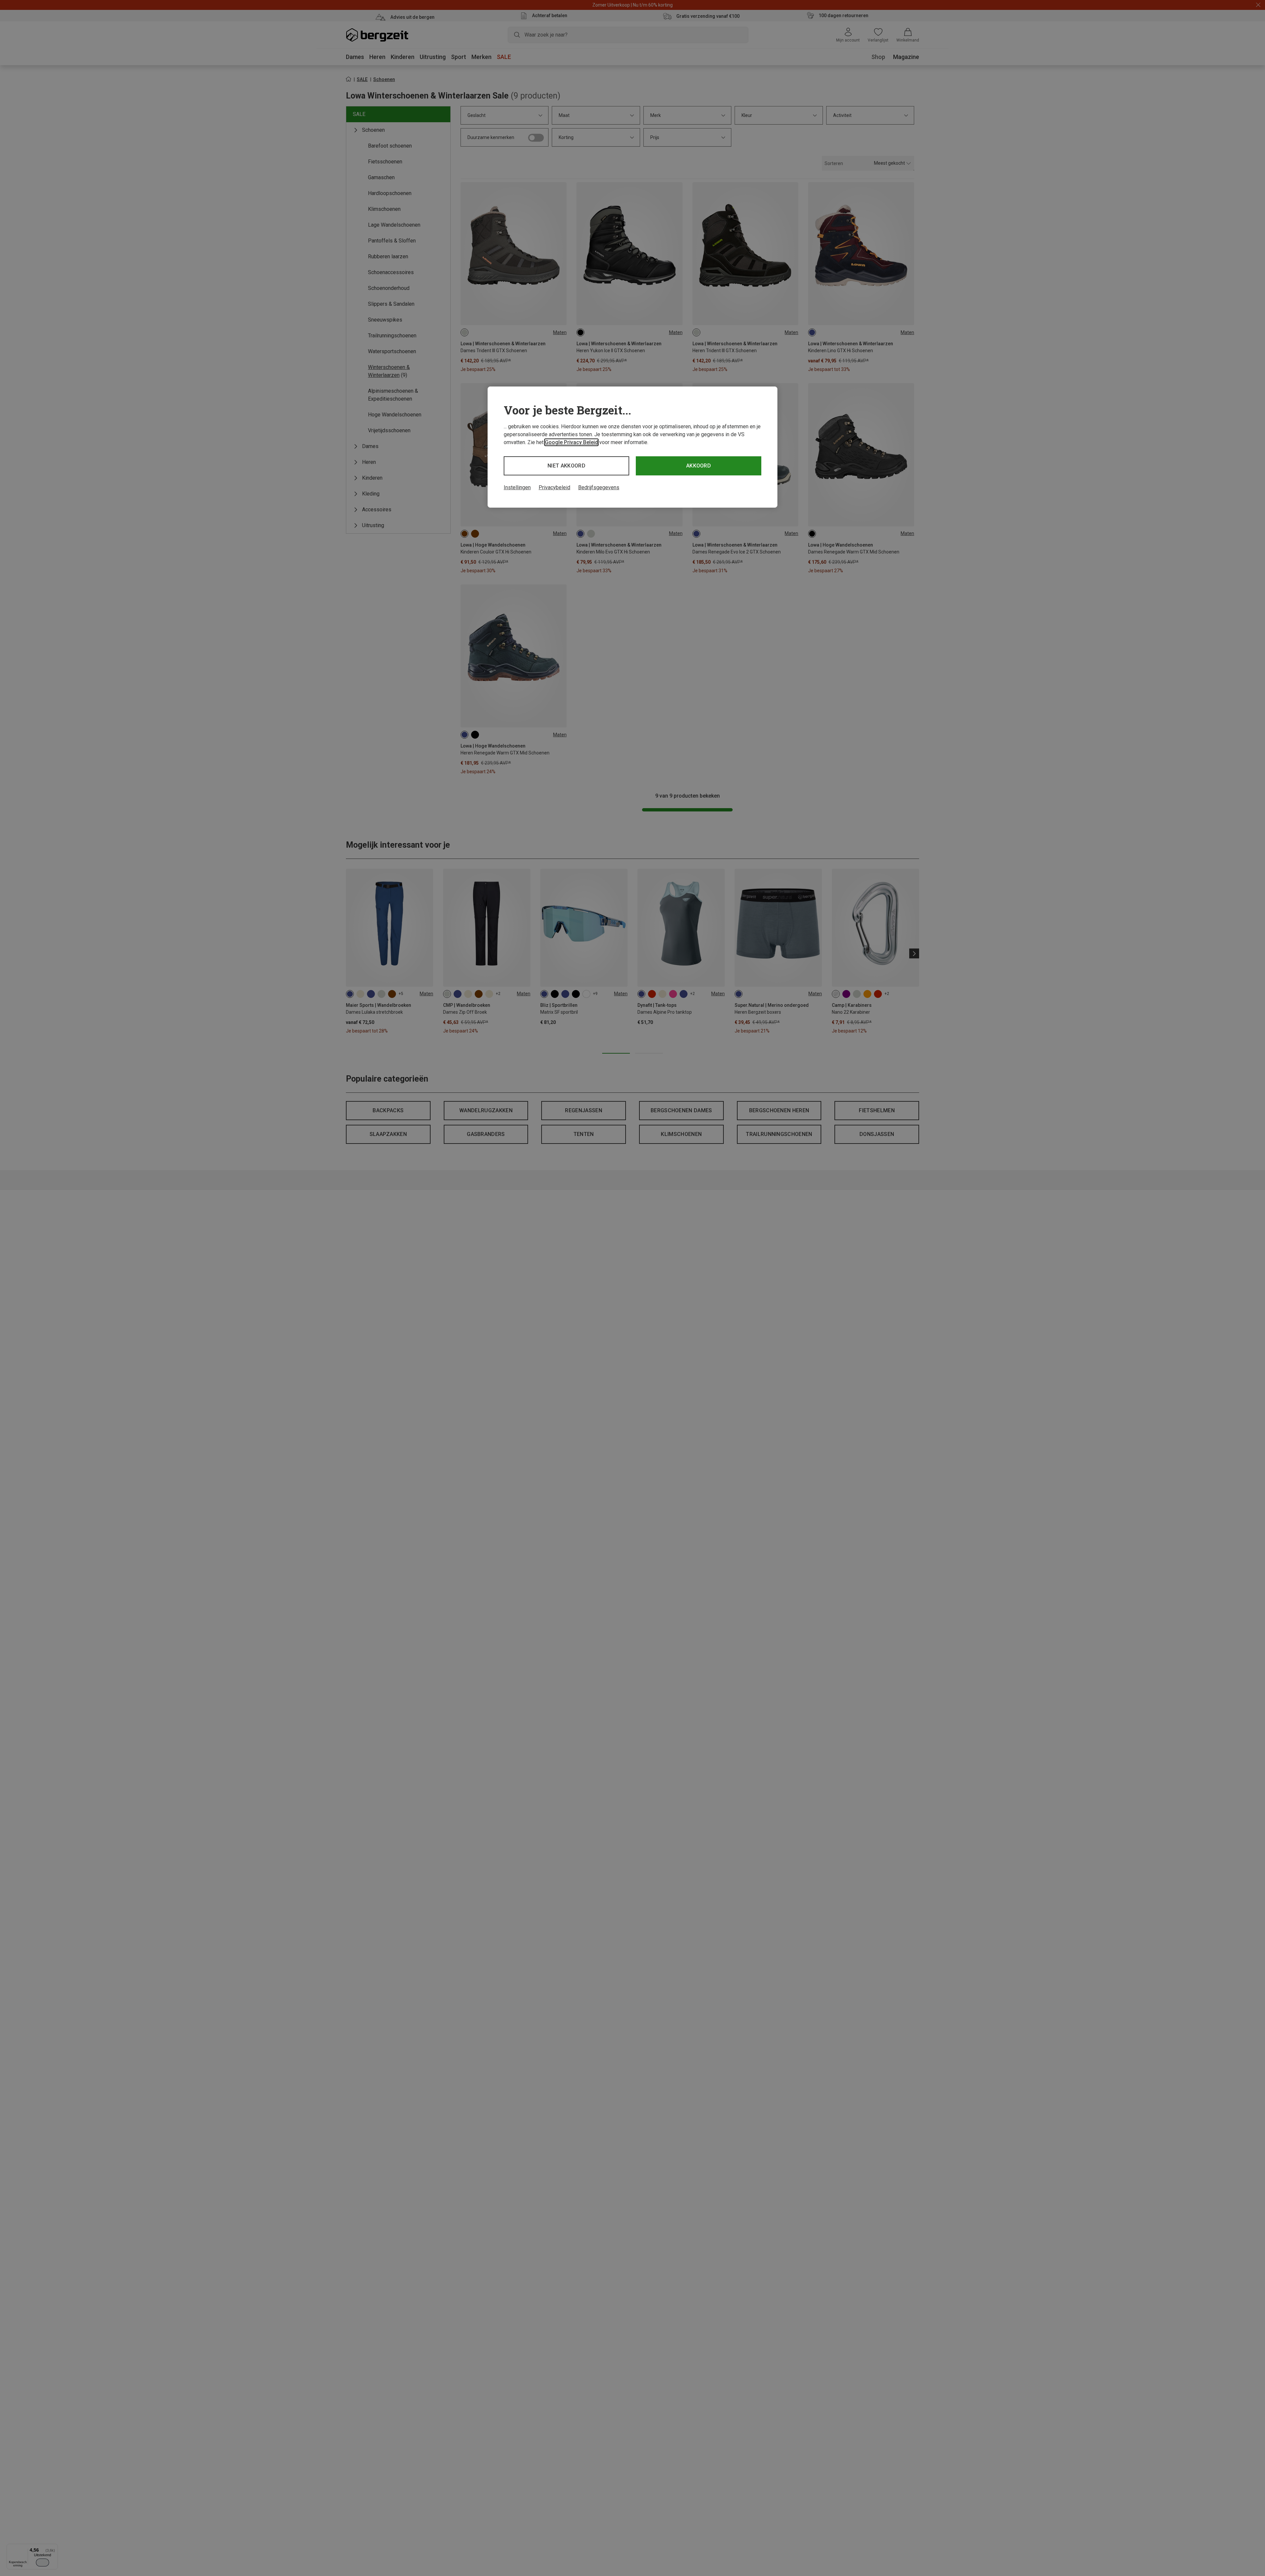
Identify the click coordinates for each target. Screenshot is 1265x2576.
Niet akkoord (566, 466)
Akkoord (699, 466)
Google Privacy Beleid (571, 442)
